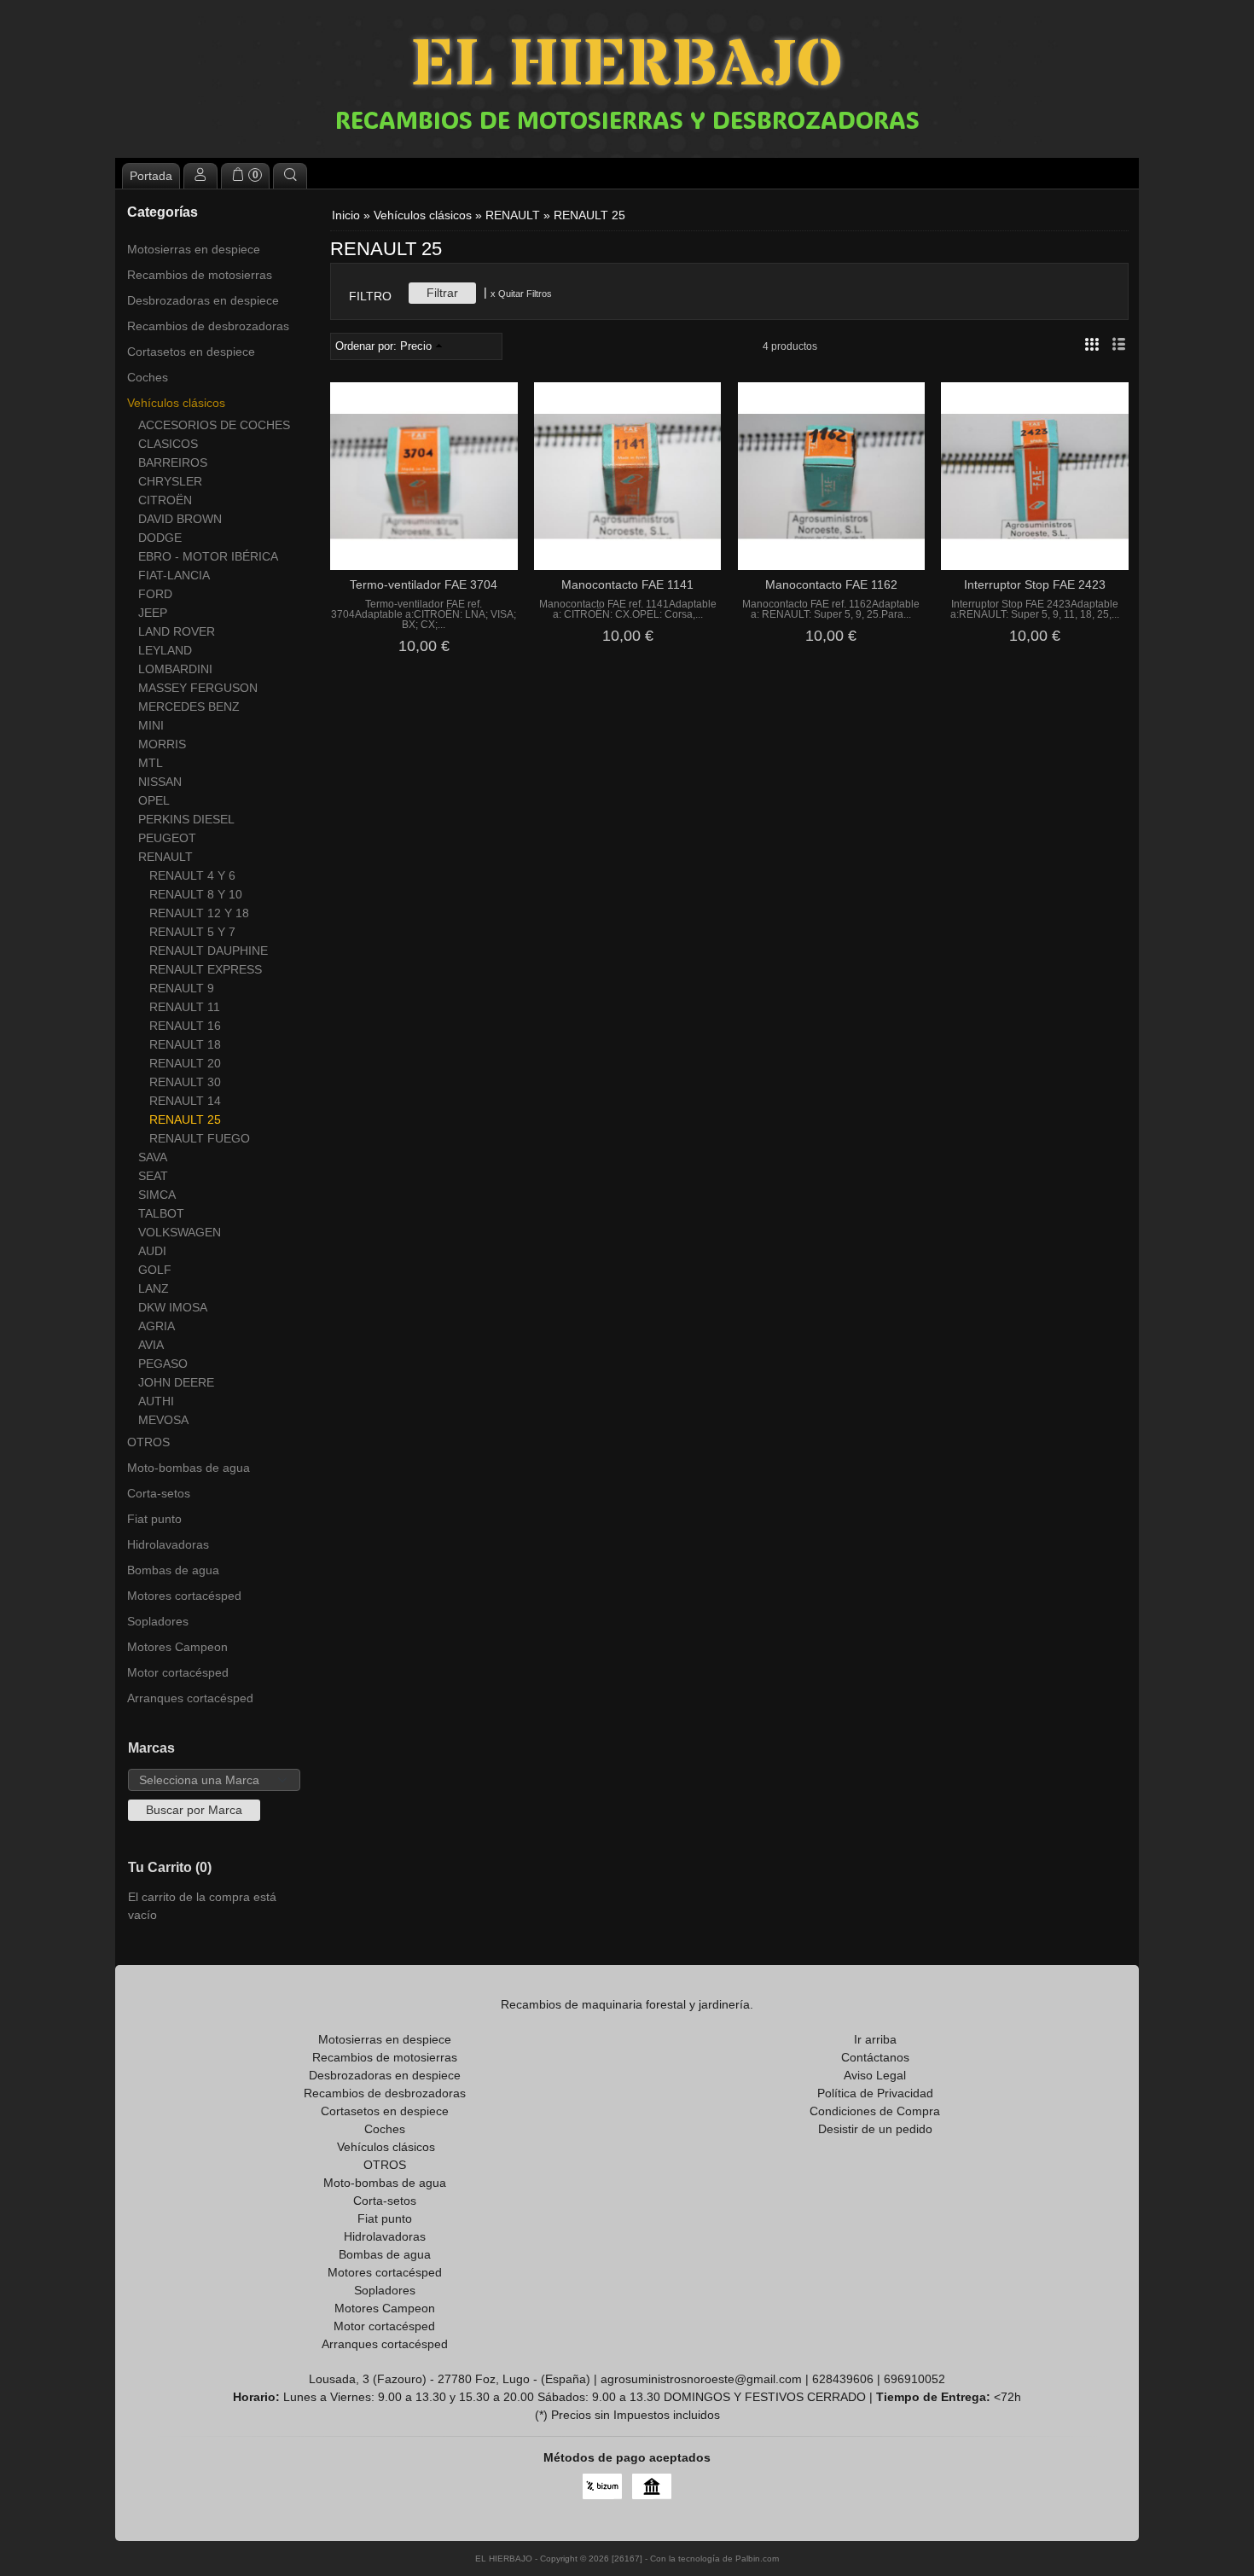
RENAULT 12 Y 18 (199, 913)
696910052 (914, 2379)
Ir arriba (875, 2039)
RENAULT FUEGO (200, 1138)
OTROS (148, 1442)
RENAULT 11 (185, 1007)
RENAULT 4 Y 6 (192, 875)
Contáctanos (875, 2057)
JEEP (153, 613)
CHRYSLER (170, 481)
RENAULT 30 (185, 1082)
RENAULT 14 (185, 1101)
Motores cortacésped (184, 1596)
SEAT (153, 1176)
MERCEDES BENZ (189, 707)
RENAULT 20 (185, 1063)
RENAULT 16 (185, 1026)
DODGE (160, 538)
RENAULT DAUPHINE (209, 951)
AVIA (151, 1345)
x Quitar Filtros (521, 294)
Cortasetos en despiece (191, 352)
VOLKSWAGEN (180, 1232)
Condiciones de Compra (875, 2111)
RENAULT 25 (185, 1119)
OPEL (154, 800)
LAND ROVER (177, 631)
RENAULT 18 (185, 1044)
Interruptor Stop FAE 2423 (1035, 584)
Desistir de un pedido (875, 2129)
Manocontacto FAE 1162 (831, 584)
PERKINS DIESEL (186, 819)
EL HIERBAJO (627, 66)
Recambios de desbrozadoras (208, 326)
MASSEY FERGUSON (198, 688)
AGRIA (157, 1326)
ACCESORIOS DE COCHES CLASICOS (214, 434)
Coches (148, 377)
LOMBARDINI (175, 669)
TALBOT (161, 1213)
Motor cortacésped (178, 1672)
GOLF (155, 1270)
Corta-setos (159, 1493)
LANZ (154, 1288)
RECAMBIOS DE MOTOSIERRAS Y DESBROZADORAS (627, 119)
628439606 (843, 2379)
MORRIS (162, 744)
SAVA (153, 1157)
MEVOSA (163, 1420)
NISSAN (160, 782)
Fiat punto (154, 1519)
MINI (151, 725)
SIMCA (157, 1195)
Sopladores (158, 1621)
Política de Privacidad (875, 2093)
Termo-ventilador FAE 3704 (424, 584)
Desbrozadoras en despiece (203, 300)
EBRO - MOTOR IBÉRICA (208, 556)
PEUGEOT (167, 838)
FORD (155, 594)
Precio (416, 346)
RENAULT (165, 857)
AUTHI (156, 1401)
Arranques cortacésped (190, 1698)
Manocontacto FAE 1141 (627, 584)
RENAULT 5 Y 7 (192, 932)
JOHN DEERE (176, 1382)
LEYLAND (165, 650)
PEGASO (163, 1364)
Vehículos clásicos (176, 403)
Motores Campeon (177, 1647)
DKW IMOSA (173, 1307)
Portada (151, 176)
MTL (151, 763)
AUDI (152, 1251)
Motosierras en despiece (194, 249)
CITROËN (165, 500)
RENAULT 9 (182, 988)
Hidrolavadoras (168, 1544)
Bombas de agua (173, 1570)
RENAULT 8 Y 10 (196, 894)
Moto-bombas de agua (189, 1468)
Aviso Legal (875, 2075)
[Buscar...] (290, 176)
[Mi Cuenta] (200, 176)
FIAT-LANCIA (174, 575)
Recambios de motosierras (200, 275)
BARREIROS (173, 462)
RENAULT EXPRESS (206, 969)
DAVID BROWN (180, 519)
